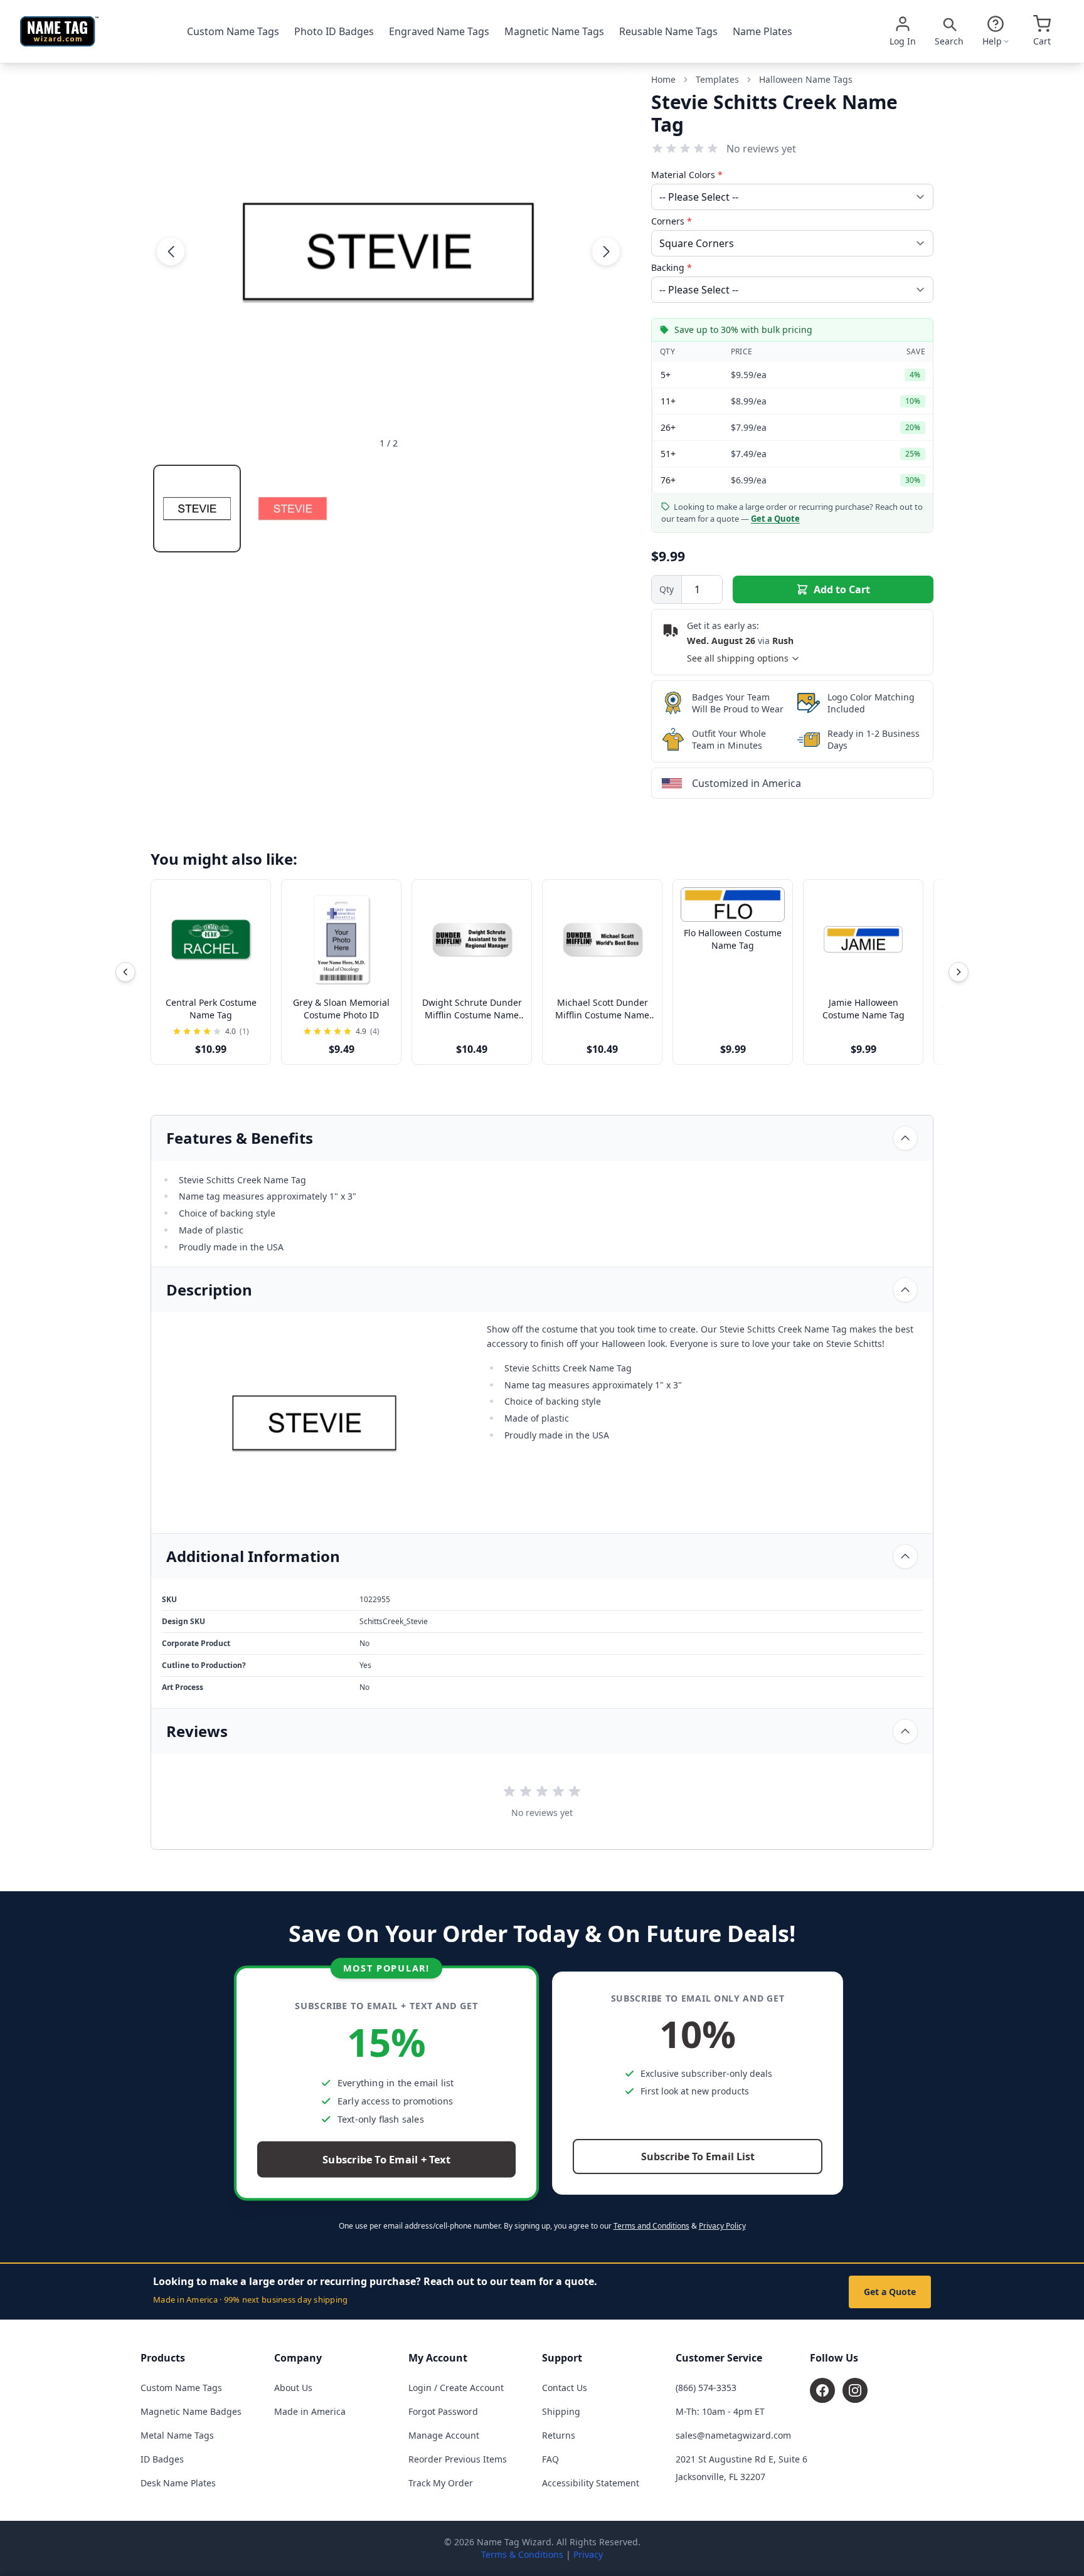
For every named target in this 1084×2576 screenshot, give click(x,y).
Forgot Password (443, 2411)
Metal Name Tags (177, 2435)
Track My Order (441, 2483)
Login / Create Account (456, 2388)
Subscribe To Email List (698, 2156)
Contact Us (565, 2388)
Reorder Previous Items (458, 2459)
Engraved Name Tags (439, 31)
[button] (171, 251)
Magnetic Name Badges (191, 2411)
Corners (672, 221)
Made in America (310, 2411)
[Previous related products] (125, 972)
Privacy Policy (722, 2226)
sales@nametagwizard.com (733, 2435)
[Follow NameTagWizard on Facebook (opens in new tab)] (822, 2390)
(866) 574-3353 (706, 2388)
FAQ (550, 2459)
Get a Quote (890, 2292)
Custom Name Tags (233, 31)
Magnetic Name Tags (554, 31)
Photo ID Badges (334, 31)
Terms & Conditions (522, 2554)
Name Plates (763, 31)
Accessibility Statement (591, 2483)
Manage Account (444, 2435)
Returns (559, 2435)
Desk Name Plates (178, 2483)
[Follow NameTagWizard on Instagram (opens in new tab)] (855, 2390)
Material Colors (687, 175)
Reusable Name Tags (668, 31)
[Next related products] (959, 972)
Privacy (588, 2554)
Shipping (561, 2411)
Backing (672, 267)
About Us (293, 2388)
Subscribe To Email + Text (386, 2160)
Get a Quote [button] (775, 519)
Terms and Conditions (651, 2226)
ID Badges (162, 2459)
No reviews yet (761, 149)
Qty (667, 589)
